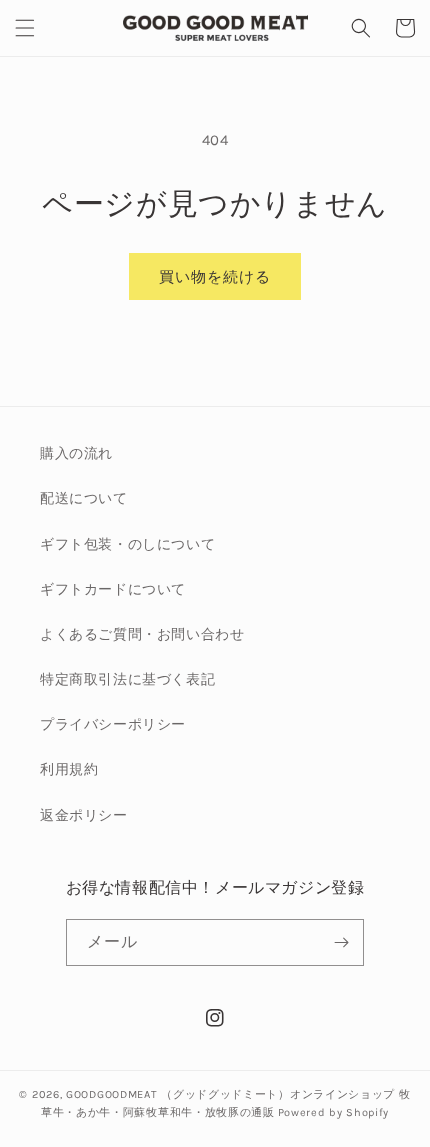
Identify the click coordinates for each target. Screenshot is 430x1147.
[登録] (341, 942)
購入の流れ (76, 453)
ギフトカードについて (113, 589)
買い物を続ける (215, 277)
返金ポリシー (84, 815)
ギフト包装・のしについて (127, 544)
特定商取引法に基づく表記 (127, 679)
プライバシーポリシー (113, 724)
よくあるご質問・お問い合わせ (142, 634)
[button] (25, 28)
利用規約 (69, 769)
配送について (84, 498)
